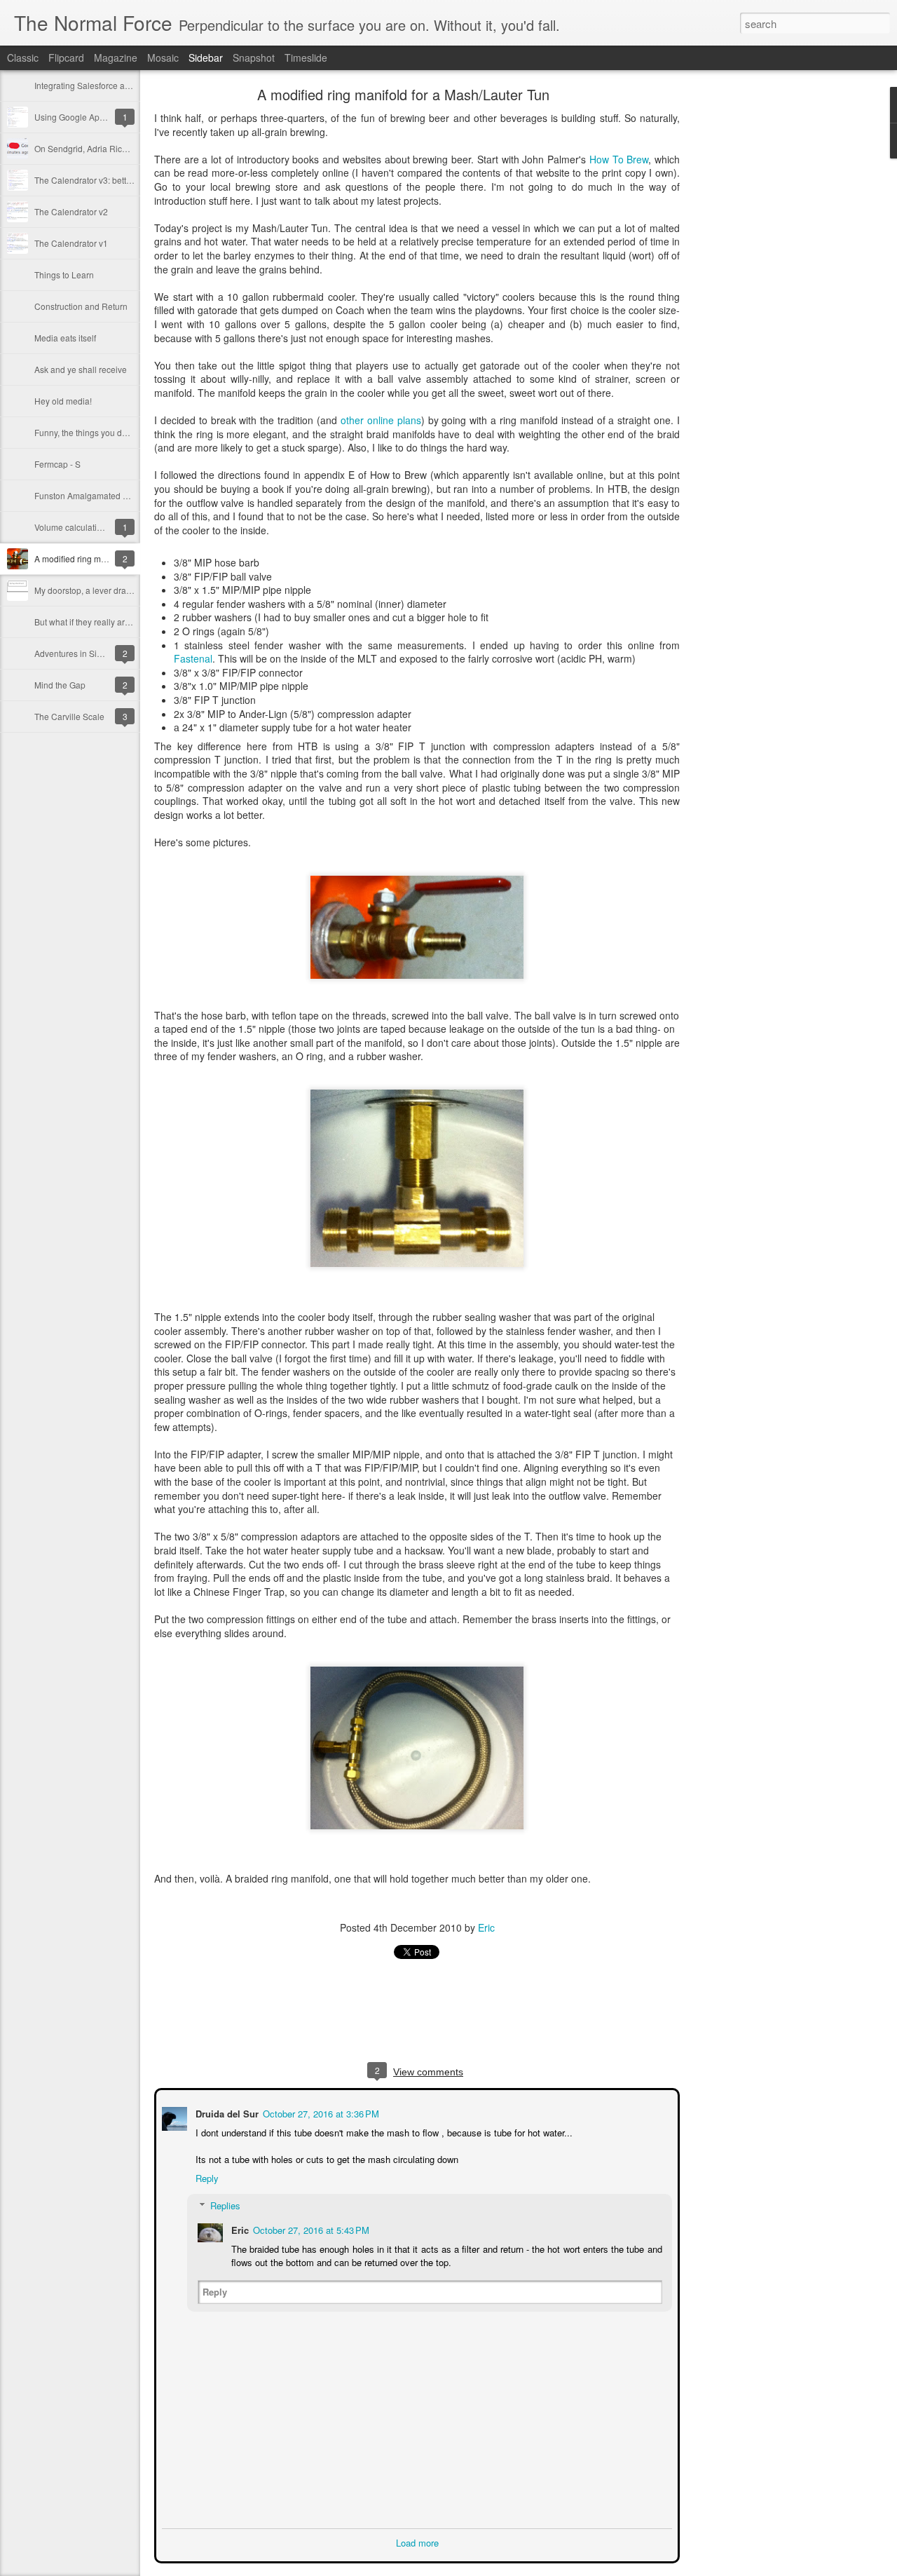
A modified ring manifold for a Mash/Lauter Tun (403, 94)
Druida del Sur (226, 2112)
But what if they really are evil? (92, 622)
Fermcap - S (57, 464)
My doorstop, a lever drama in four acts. (109, 590)
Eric (486, 1927)
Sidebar (206, 57)
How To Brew (619, 159)
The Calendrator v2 (71, 211)
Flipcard (66, 57)
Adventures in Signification (85, 653)
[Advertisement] (757, 312)
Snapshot (254, 57)
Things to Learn (64, 274)
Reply (206, 2177)
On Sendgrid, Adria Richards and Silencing (116, 148)
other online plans (381, 420)
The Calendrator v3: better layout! (98, 180)
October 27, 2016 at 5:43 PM (310, 2229)
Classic (23, 57)
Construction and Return (81, 306)
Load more (417, 2541)
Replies (224, 2204)
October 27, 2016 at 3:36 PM (320, 2112)
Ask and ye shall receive (81, 369)
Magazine (116, 57)
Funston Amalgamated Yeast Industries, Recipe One (133, 495)
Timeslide (306, 57)
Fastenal (193, 658)
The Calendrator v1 (71, 243)
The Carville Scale (69, 716)
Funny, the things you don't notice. (98, 432)
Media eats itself (65, 338)
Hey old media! (63, 401)
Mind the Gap (60, 685)
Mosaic (163, 57)
